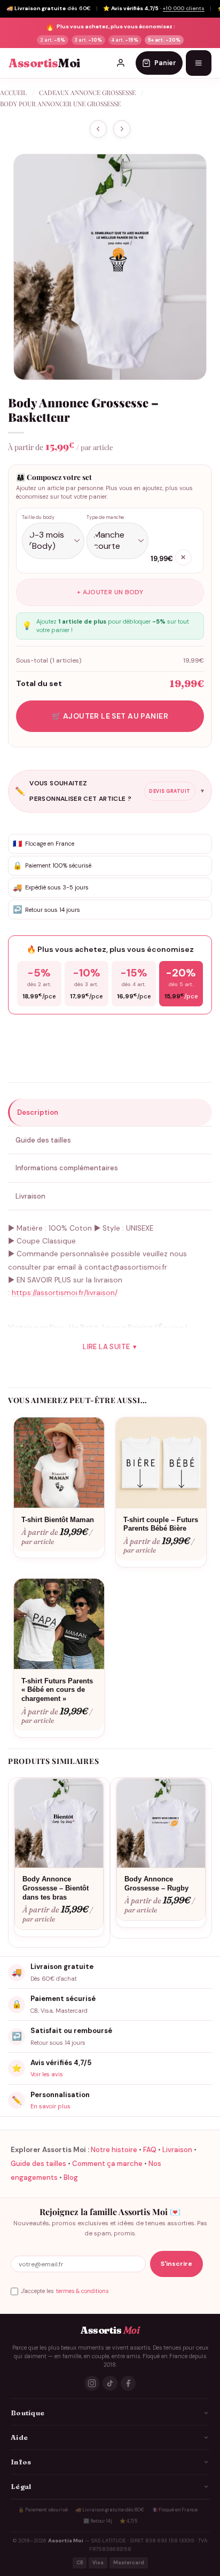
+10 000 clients (184, 8)
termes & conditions (82, 2291)
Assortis (44, 63)
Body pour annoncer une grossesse (60, 104)
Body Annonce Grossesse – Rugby (156, 1884)
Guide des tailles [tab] (43, 1140)
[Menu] (199, 63)
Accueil (13, 92)
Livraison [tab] (30, 1196)
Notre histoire (114, 2150)
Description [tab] (38, 1112)
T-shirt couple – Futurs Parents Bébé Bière (161, 1524)
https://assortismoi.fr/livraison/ (65, 1293)
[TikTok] (110, 2383)
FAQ (150, 2150)
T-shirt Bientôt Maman (58, 1520)
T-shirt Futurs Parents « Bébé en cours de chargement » (57, 1690)
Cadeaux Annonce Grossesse (87, 92)
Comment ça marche (107, 2164)
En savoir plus (50, 2106)
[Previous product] (122, 129)
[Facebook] (128, 2383)
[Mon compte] (121, 63)
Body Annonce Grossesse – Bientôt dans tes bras (56, 1888)
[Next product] (98, 129)
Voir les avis (47, 2074)
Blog (71, 2177)
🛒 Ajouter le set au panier (110, 716)
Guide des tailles (38, 2164)
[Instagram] (92, 2383)
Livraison (177, 2150)
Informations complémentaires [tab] (67, 1168)
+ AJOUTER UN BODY (110, 592)
